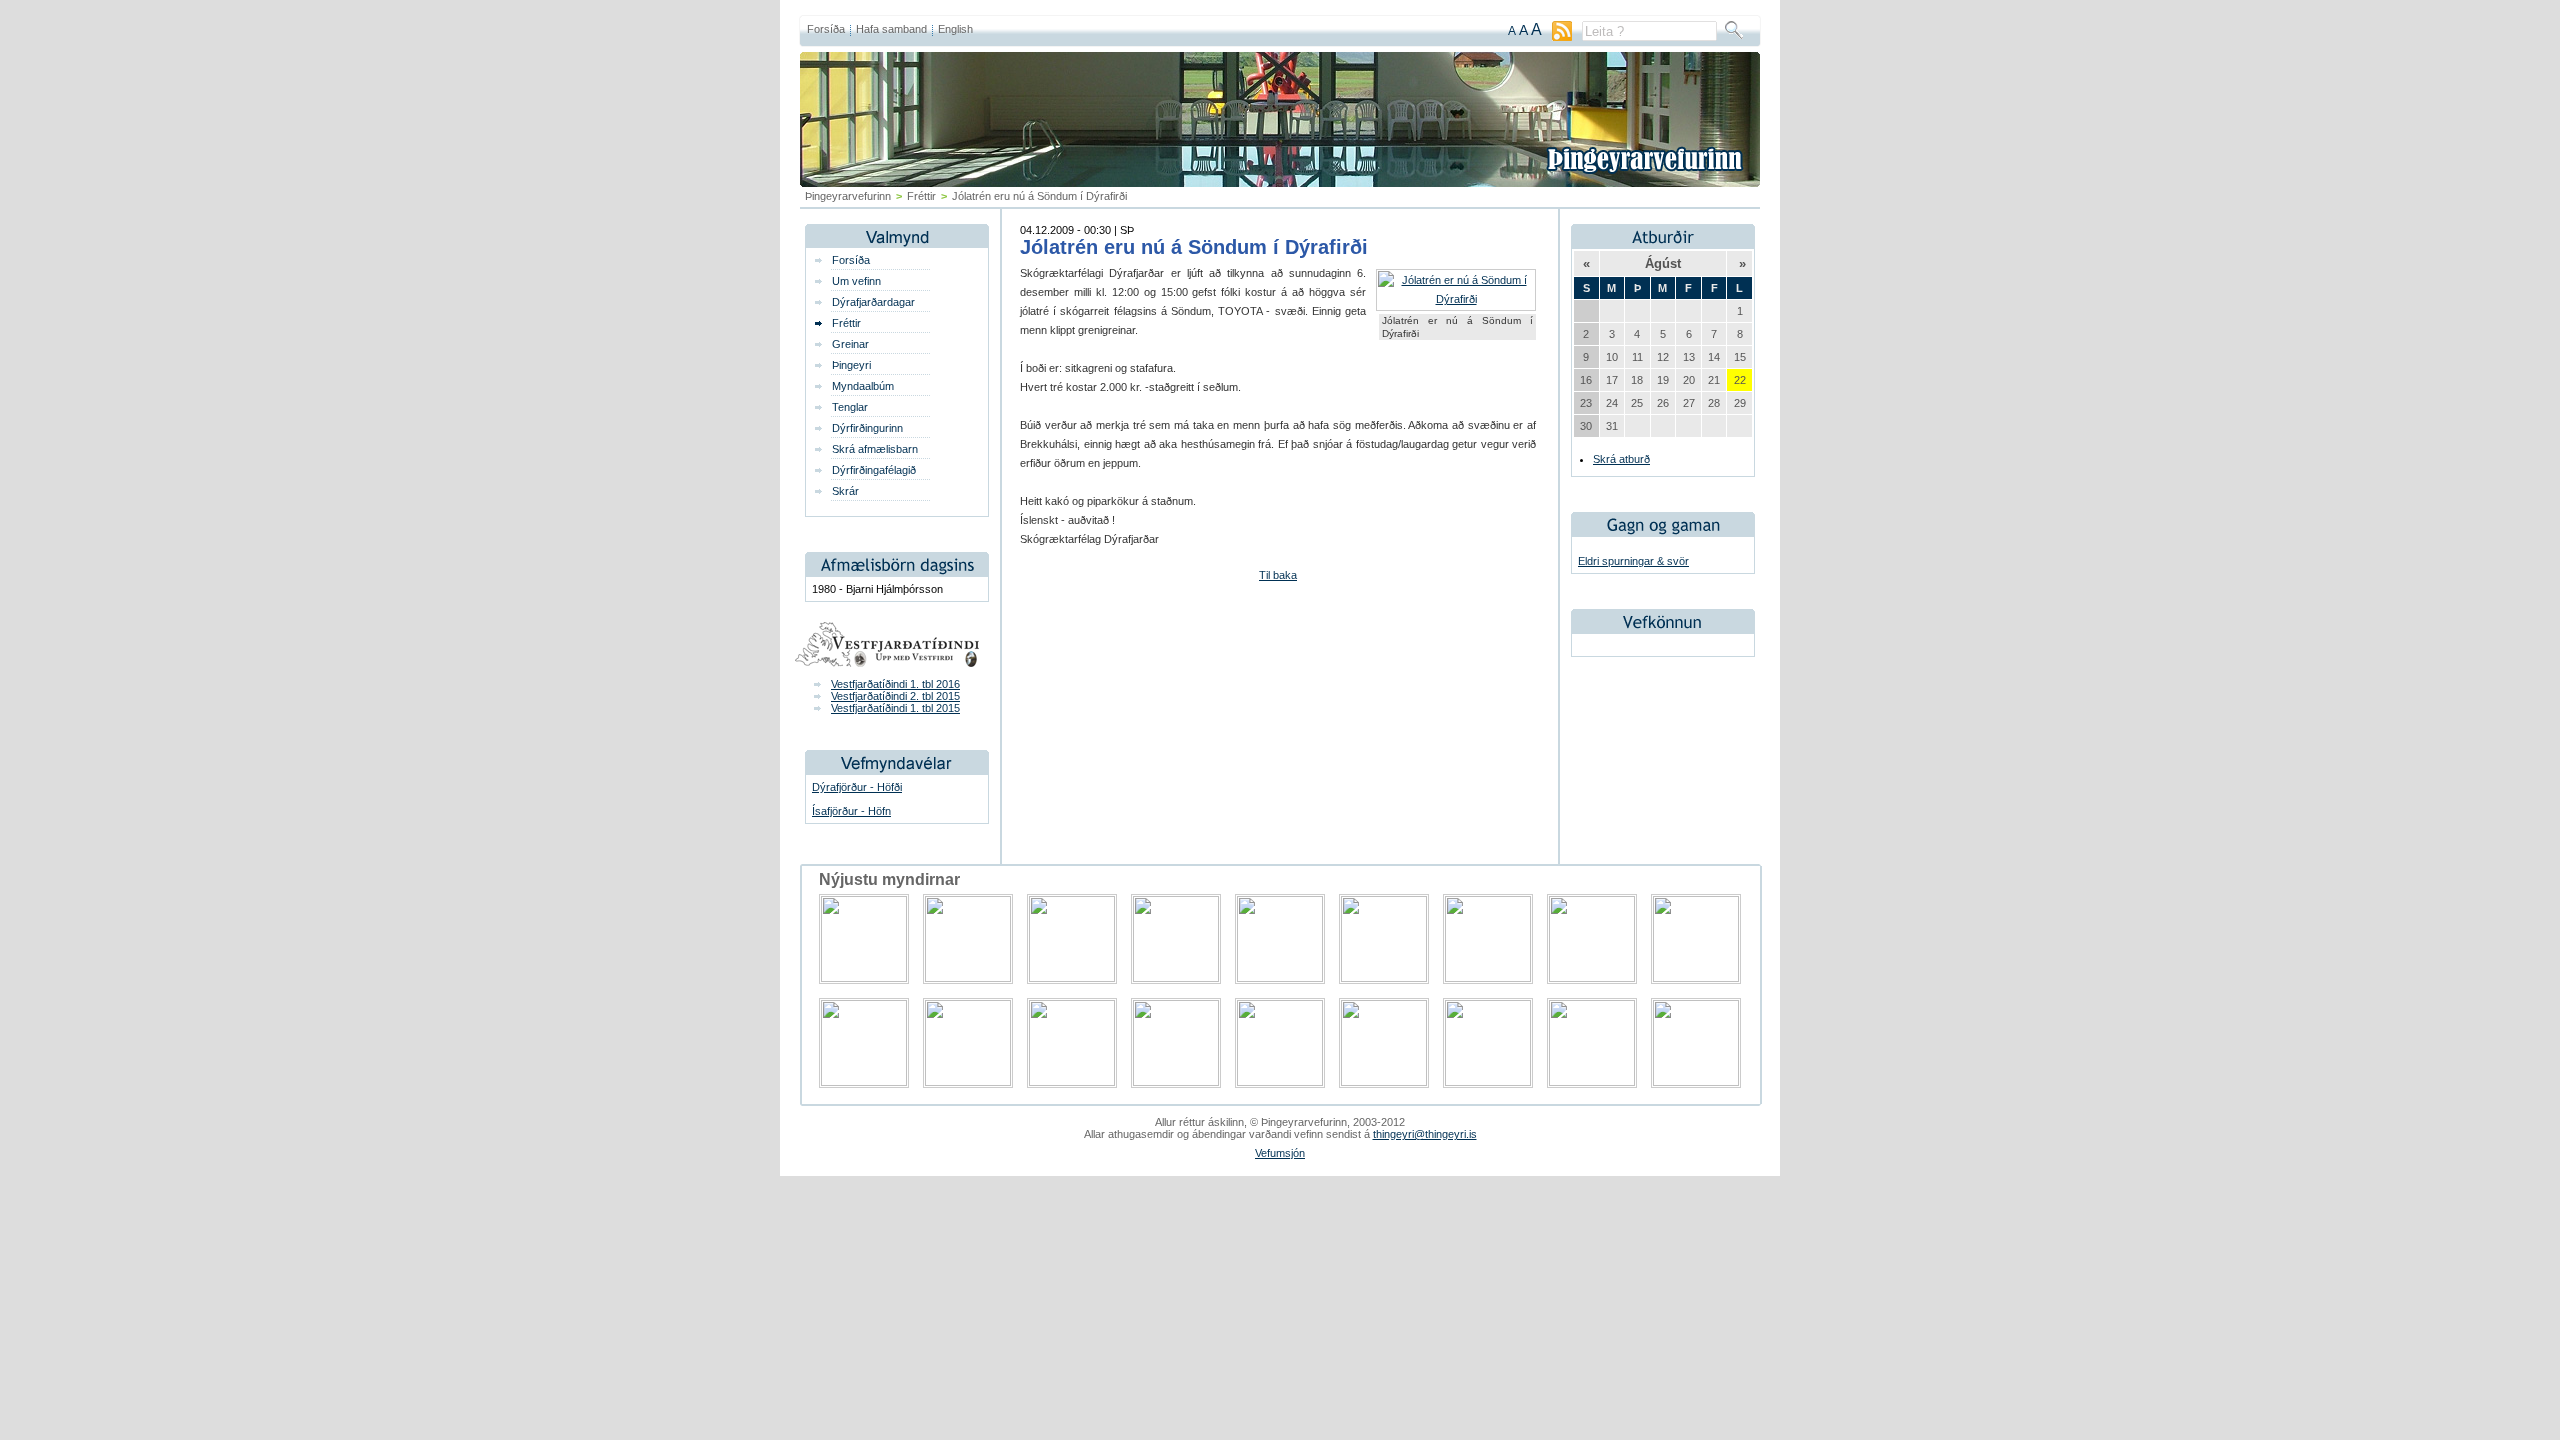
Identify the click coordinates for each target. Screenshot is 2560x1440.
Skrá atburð (1621, 459)
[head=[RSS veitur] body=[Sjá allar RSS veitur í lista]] (1562, 37)
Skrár (845, 491)
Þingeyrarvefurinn (848, 196)
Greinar (850, 344)
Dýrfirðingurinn (867, 428)
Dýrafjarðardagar (873, 302)
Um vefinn (856, 281)
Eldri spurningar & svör (1633, 561)
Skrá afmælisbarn (875, 449)
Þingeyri (851, 365)
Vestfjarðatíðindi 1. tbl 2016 (895, 684)
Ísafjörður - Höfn (851, 811)
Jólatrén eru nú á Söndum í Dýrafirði (1194, 247)
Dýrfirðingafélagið (874, 470)
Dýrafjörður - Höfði (857, 787)
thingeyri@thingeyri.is (1425, 1134)
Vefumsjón (1280, 1153)
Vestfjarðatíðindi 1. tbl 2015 (895, 708)
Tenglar (850, 407)
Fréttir (921, 196)
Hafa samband (891, 29)
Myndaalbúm (863, 386)
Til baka (1278, 575)
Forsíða (826, 29)
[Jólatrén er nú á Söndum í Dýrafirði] (1456, 299)
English (955, 29)
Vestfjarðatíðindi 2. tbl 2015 (895, 696)
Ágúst (1663, 263)
